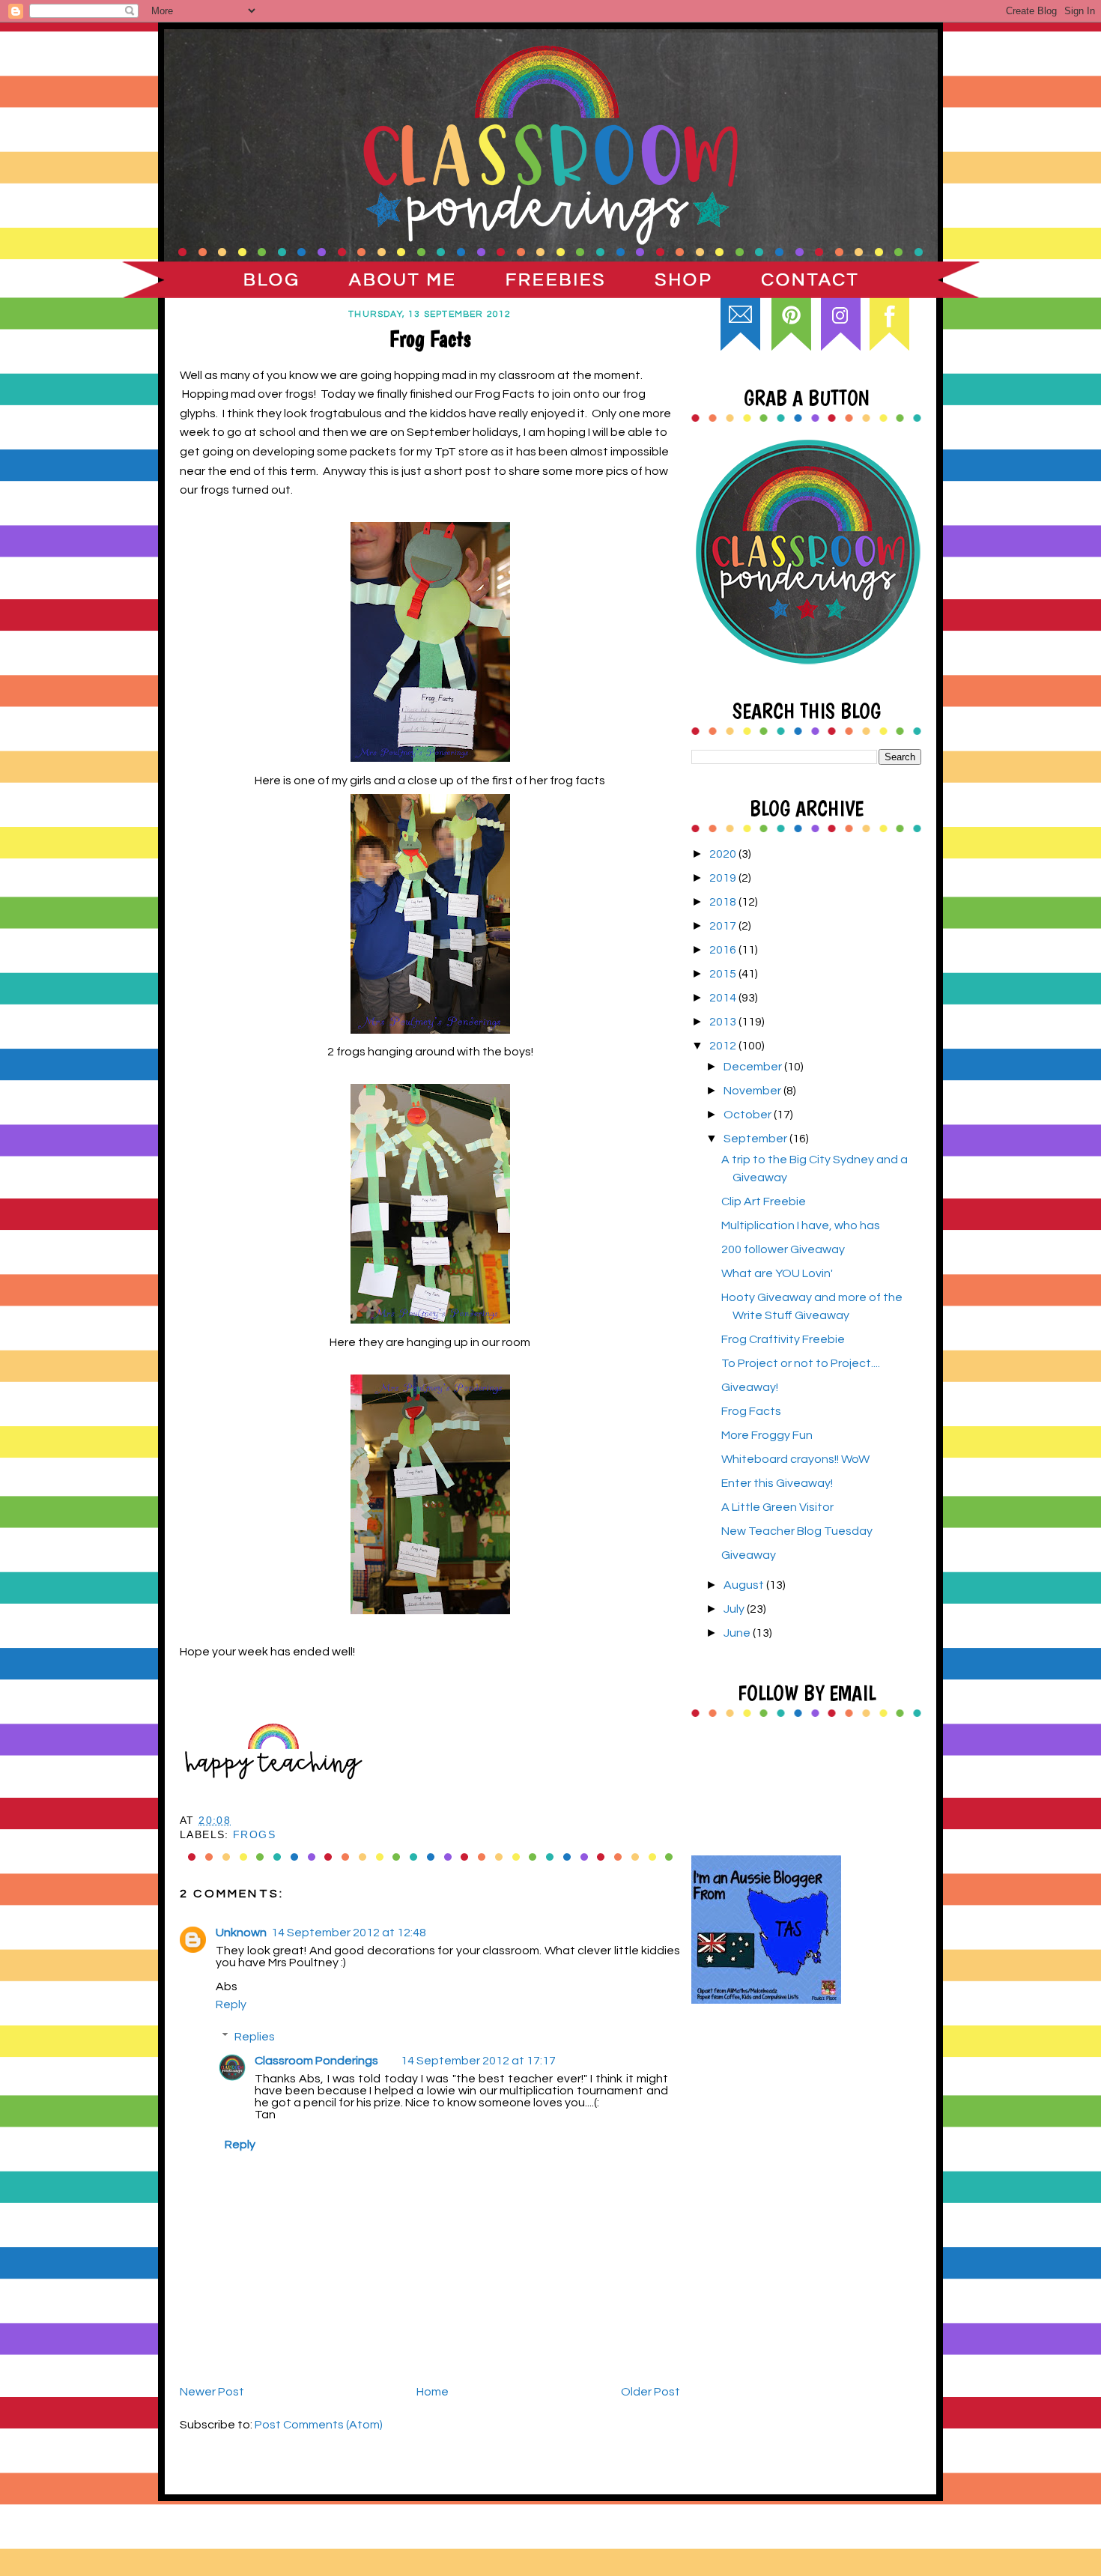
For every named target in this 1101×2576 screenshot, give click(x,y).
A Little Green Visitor (777, 1507)
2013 (724, 1022)
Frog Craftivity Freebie (783, 1339)
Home (433, 2392)
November (753, 1091)
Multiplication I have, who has (801, 1225)
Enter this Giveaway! (777, 1483)
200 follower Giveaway (783, 1249)
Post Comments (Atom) (319, 2425)
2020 (724, 854)
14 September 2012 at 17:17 (478, 2061)
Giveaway (749, 1555)
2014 (724, 998)
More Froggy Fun (767, 1435)
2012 (724, 1046)
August (745, 1585)
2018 (724, 902)
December (754, 1067)
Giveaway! (750, 1387)
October (749, 1115)
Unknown (241, 1933)
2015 (724, 974)
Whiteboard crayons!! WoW (795, 1459)
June (738, 1633)
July (735, 1609)
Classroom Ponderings (316, 2061)
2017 (724, 926)
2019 (724, 878)
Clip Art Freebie (764, 1201)
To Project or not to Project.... (801, 1363)
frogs (254, 1835)
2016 (724, 950)
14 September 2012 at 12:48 (349, 1933)
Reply (231, 2004)
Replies (255, 2036)
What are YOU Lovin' (777, 1273)
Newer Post (212, 2392)
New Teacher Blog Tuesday (797, 1531)
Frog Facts (751, 1411)
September (756, 1139)
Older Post (650, 2392)
